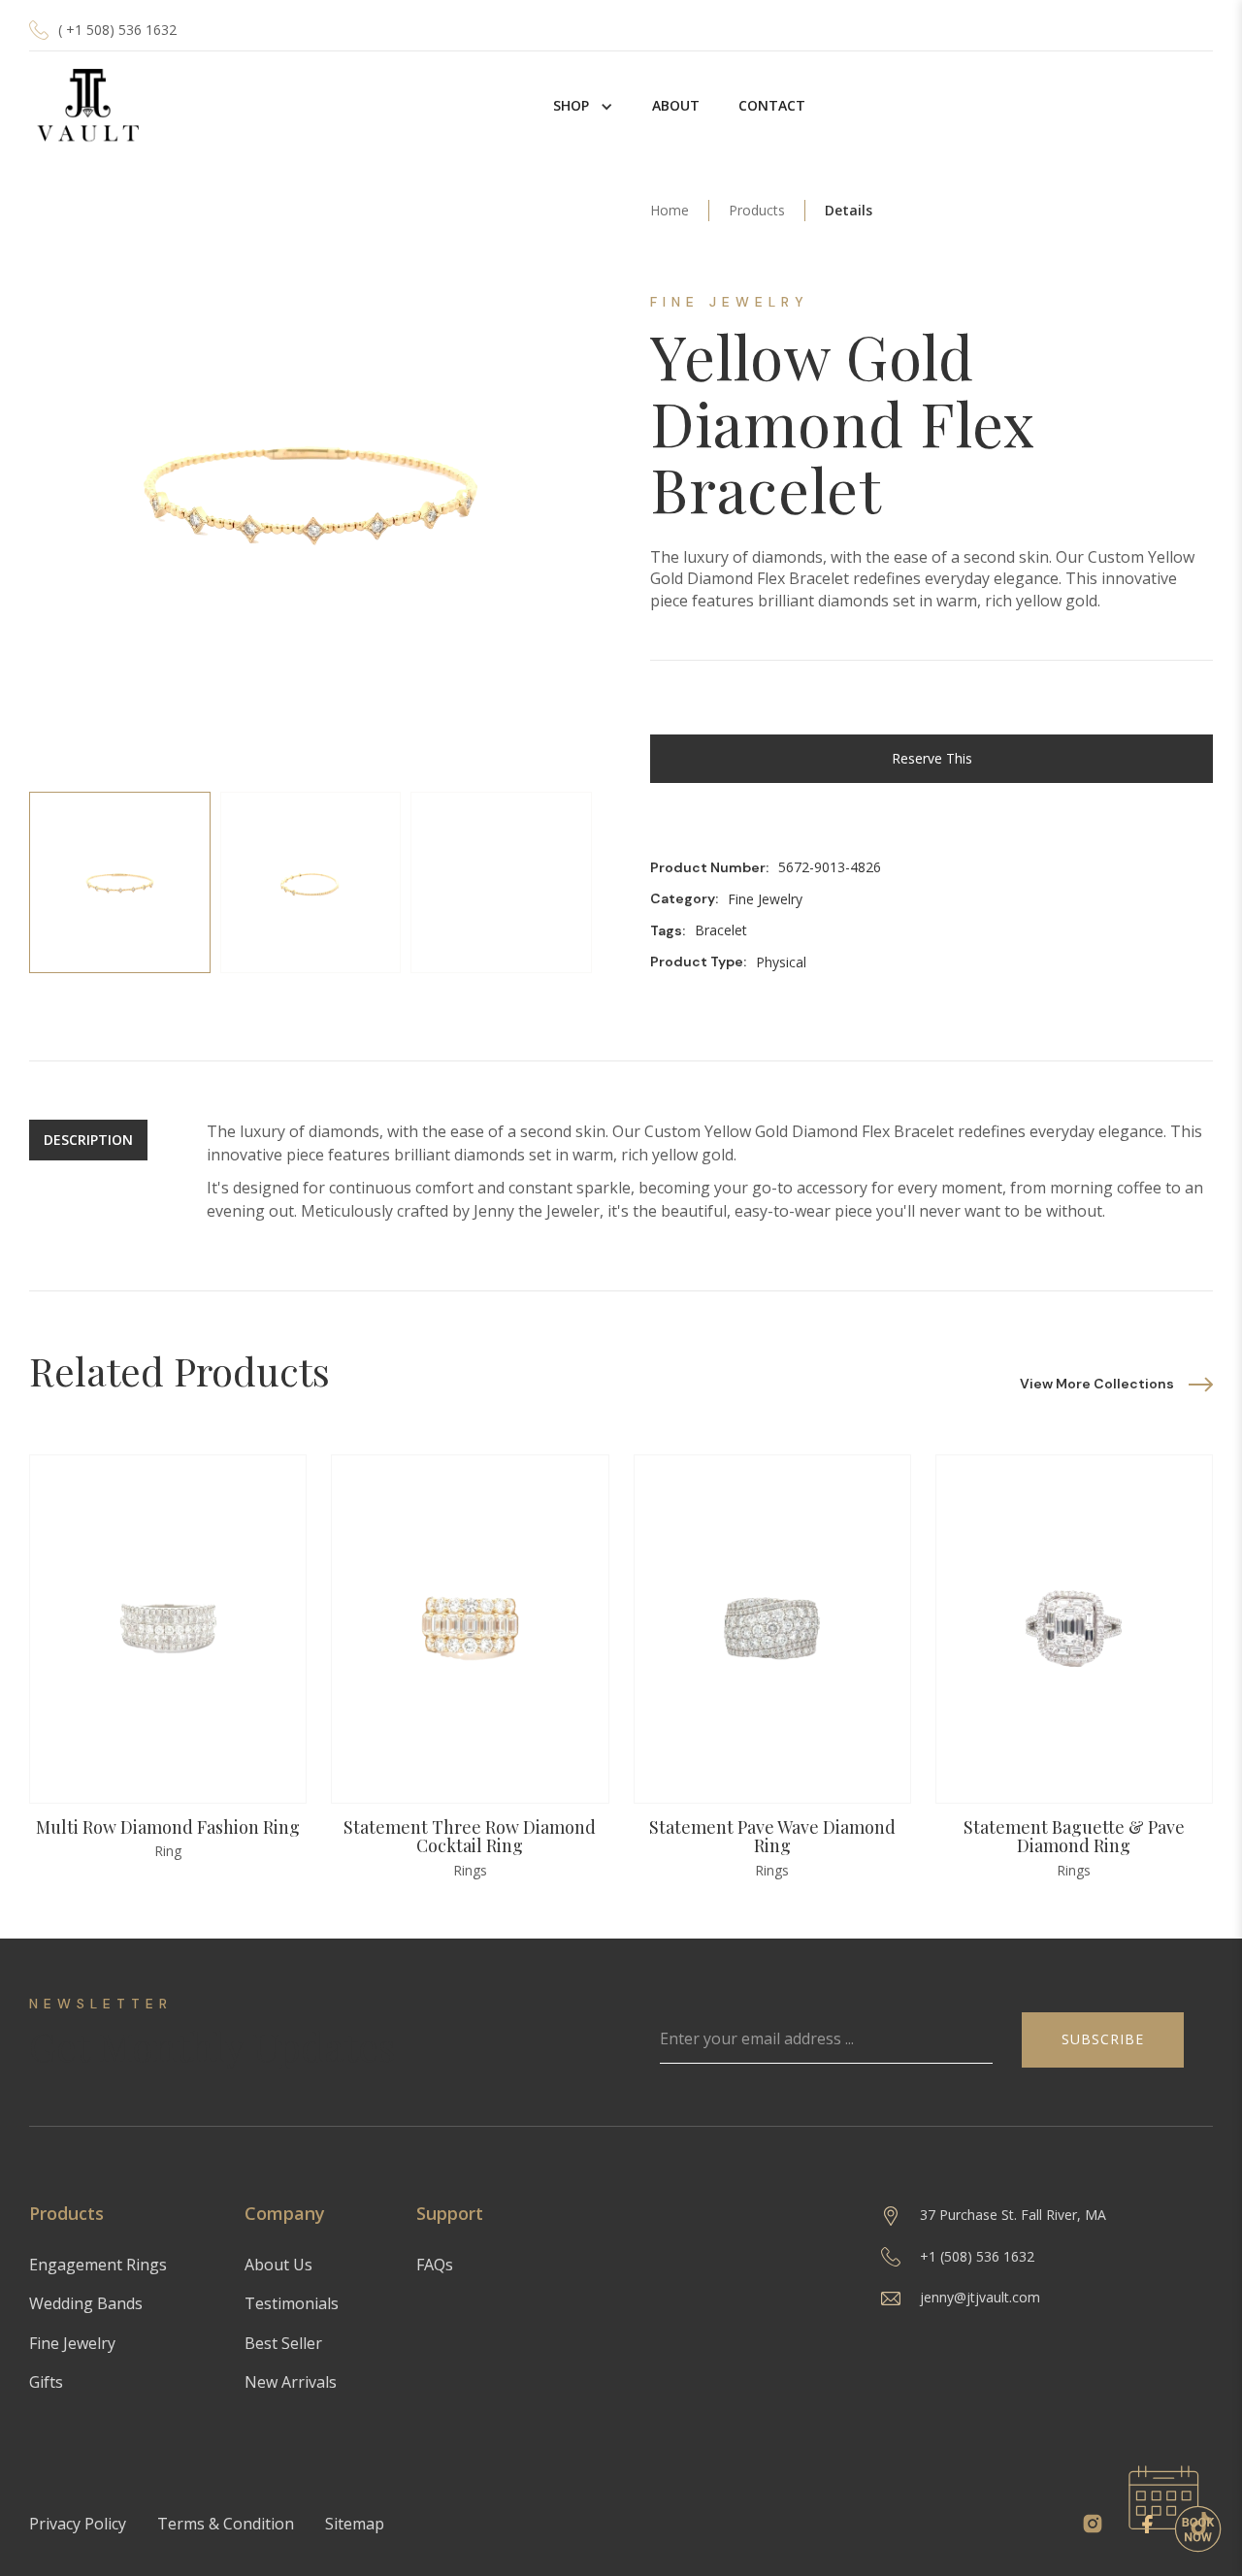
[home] (87, 106)
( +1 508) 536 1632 (117, 30)
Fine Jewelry (72, 2343)
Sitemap (355, 2524)
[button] (583, 106)
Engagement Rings (98, 2265)
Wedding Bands (86, 2303)
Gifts (46, 2382)
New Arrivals (291, 2382)
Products (757, 210)
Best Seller (283, 2343)
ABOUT (676, 105)
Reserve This (932, 758)
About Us (278, 2265)
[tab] (120, 882)
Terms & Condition (226, 2524)
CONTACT (772, 105)
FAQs (435, 2265)
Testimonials (292, 2303)
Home (670, 210)
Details (849, 210)
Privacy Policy (78, 2524)
